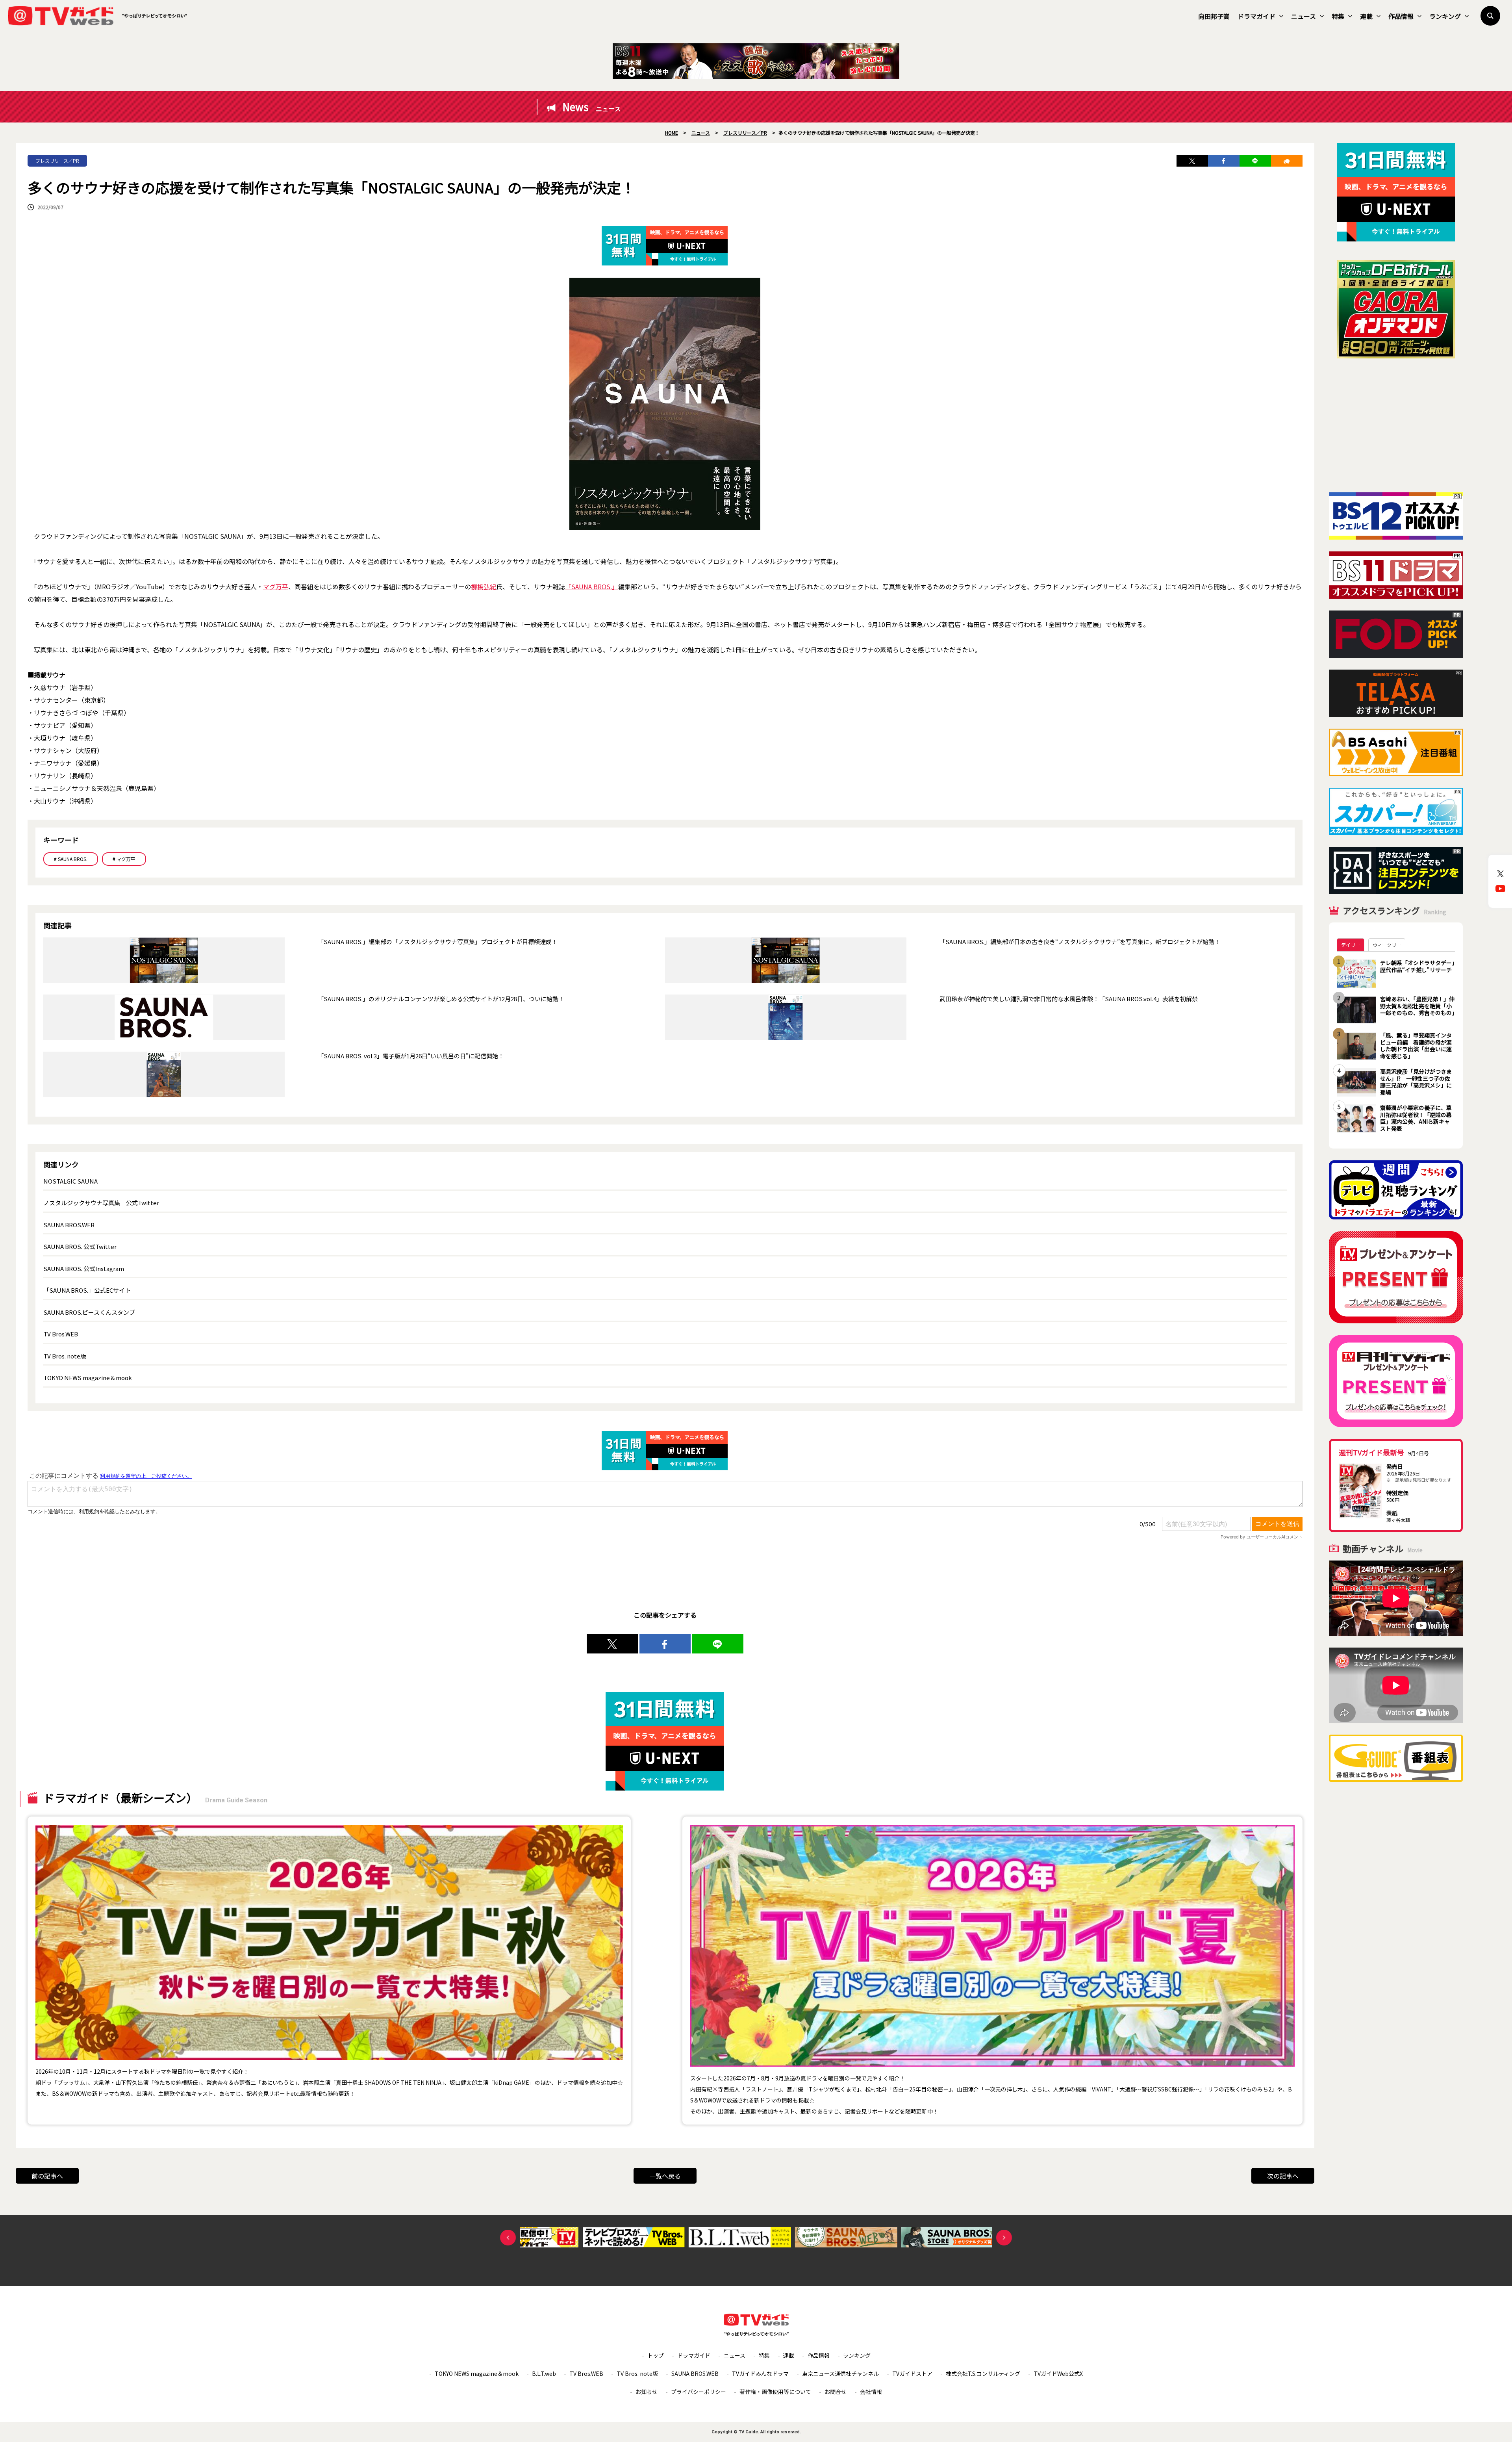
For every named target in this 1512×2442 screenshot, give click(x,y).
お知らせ (647, 2392)
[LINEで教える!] (1255, 161)
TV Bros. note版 (65, 1356)
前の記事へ (47, 2176)
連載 (1366, 16)
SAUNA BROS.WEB (69, 1225)
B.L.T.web (544, 2373)
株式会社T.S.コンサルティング (983, 2373)
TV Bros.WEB (61, 1334)
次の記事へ (1283, 2176)
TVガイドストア (912, 2373)
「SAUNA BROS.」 (592, 586)
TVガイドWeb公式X (1058, 2373)
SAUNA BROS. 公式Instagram (84, 1268)
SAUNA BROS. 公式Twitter (80, 1246)
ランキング (1445, 16)
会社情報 (871, 2392)
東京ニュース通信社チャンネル (840, 2373)
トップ (656, 2355)
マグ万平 (276, 586)
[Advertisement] (1396, 425)
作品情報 (1401, 16)
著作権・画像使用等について (775, 2392)
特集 (1338, 16)
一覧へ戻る (665, 2176)
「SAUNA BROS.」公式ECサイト (87, 1290)
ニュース (1304, 16)
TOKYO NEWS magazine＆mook (88, 1378)
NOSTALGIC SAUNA (70, 1181)
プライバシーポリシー (699, 2392)
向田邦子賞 (1214, 16)
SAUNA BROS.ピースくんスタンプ (89, 1312)
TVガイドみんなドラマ (760, 2373)
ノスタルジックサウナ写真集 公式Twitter (101, 1203)
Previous (508, 2238)
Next (1004, 2238)
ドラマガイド (1256, 16)
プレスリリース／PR (57, 161)
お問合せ (836, 2392)
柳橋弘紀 (484, 586)
